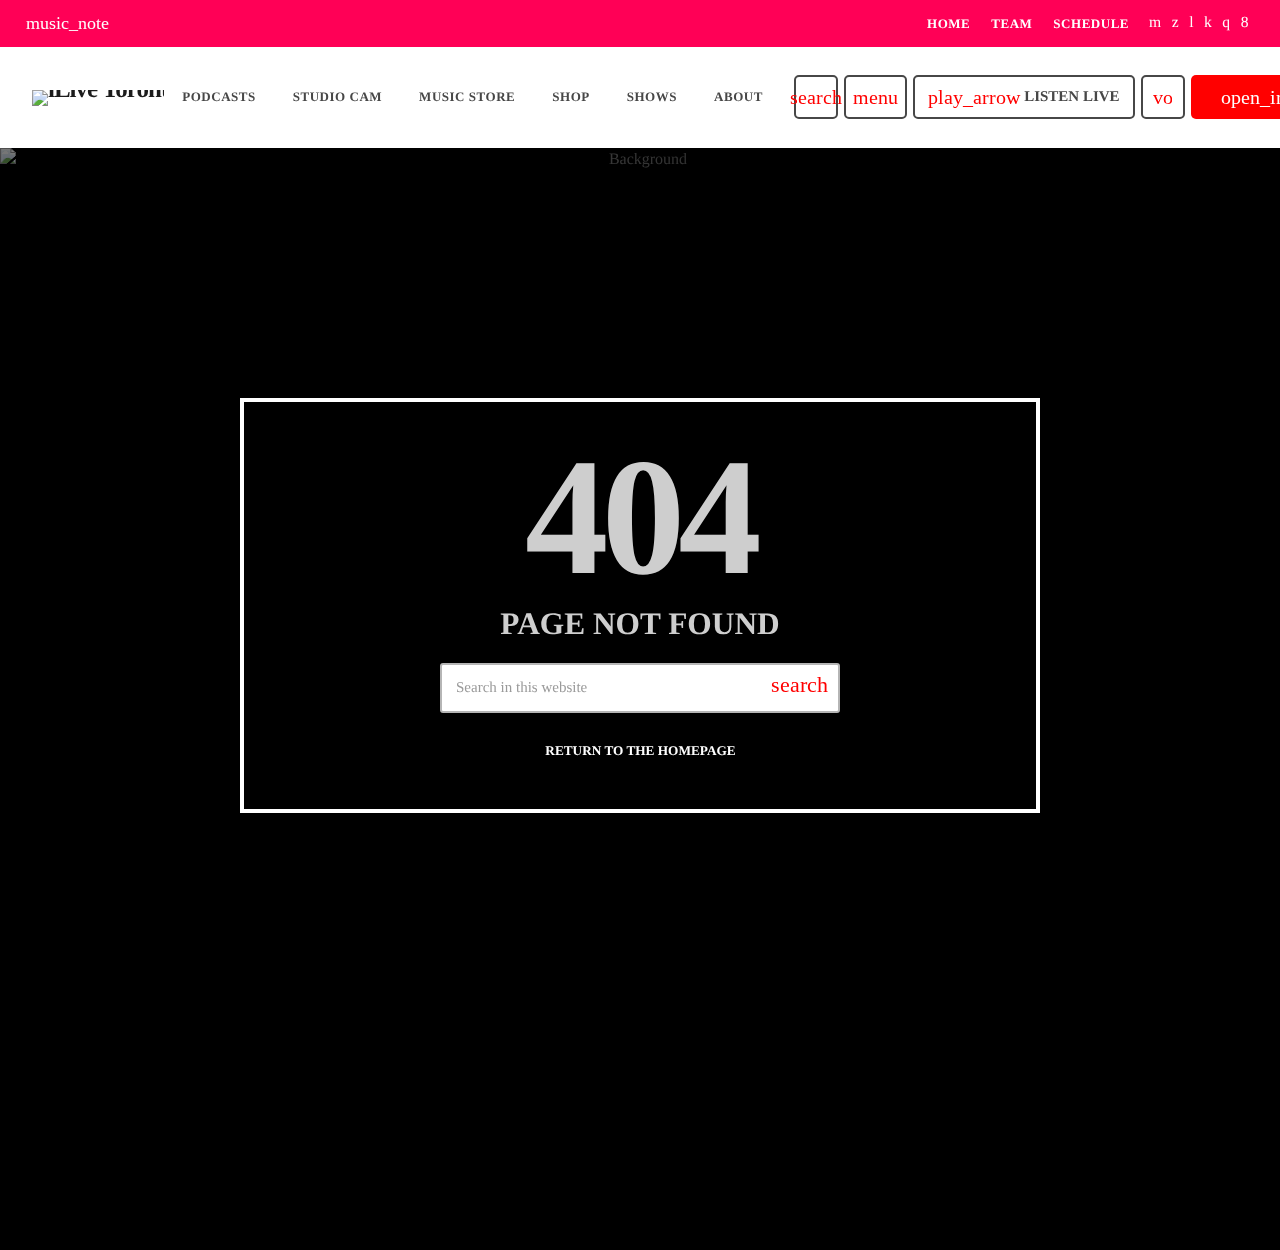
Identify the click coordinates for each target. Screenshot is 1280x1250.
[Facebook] (1245, 23)
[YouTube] (1155, 23)
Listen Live (1023, 97)
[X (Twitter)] (1175, 23)
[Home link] (98, 97)
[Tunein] (1191, 23)
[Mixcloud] (1208, 23)
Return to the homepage (640, 750)
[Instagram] (1226, 23)
